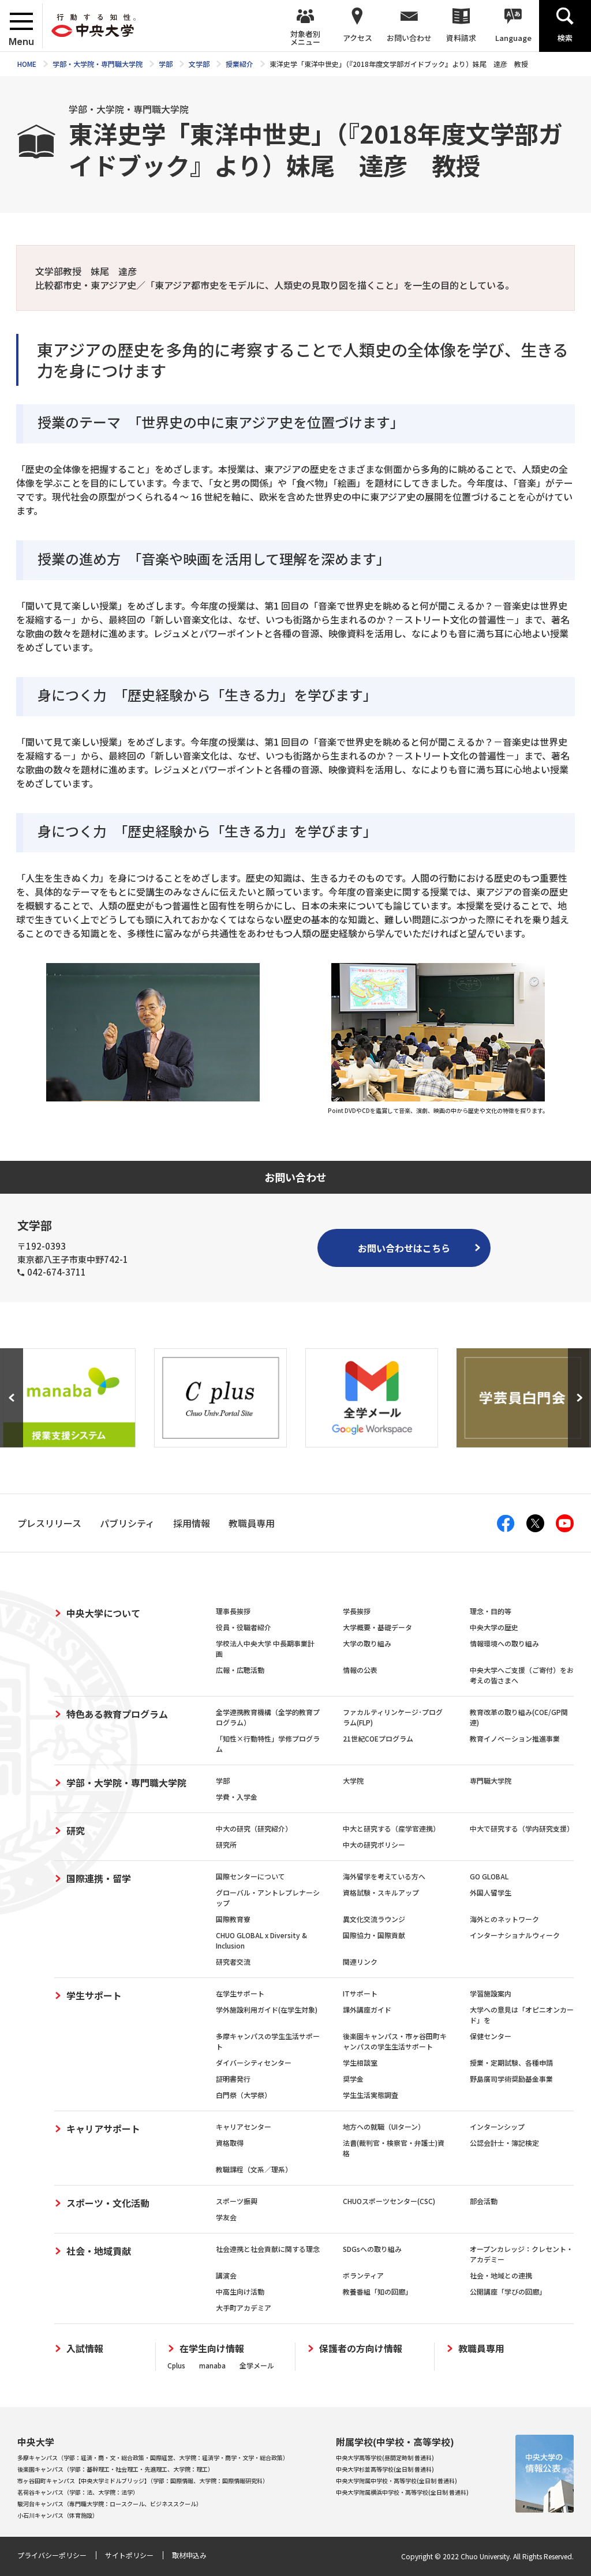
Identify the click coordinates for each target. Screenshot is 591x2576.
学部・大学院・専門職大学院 (126, 1782)
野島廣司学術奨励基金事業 (511, 2079)
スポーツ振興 (237, 2201)
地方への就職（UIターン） (384, 2126)
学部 (223, 1780)
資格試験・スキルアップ (381, 1892)
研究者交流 (233, 1962)
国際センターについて (250, 1876)
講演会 (226, 2275)
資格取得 (230, 2143)
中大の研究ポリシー (374, 1844)
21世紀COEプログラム (378, 1738)
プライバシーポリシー (52, 2555)
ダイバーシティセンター (254, 2062)
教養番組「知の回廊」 (377, 2291)
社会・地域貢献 (99, 2251)
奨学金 (353, 2079)
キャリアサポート (103, 2129)
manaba (212, 2365)
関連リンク (360, 1962)
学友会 (226, 2217)
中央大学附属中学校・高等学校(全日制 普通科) (397, 2481)
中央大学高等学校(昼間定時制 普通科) (385, 2457)
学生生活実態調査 (371, 2095)
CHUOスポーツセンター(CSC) (389, 2201)
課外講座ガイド (367, 2009)
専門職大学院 (491, 1780)
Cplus (176, 2365)
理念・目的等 (491, 1611)
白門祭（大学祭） (244, 2095)
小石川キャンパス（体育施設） (58, 2515)
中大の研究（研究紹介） (254, 1828)
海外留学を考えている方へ (384, 1876)
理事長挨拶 (233, 1611)
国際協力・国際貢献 (374, 1935)
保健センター (491, 2036)
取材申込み (189, 2555)
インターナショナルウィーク (515, 1935)
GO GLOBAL (489, 1876)
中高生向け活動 (240, 2291)
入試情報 (85, 2349)
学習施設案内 (491, 1993)
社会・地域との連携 (501, 2275)
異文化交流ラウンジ (374, 1919)
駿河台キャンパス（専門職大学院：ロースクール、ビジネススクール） (110, 2504)
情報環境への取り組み (504, 1643)
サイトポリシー (129, 2555)
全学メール (257, 2365)
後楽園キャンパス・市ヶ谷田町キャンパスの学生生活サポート (395, 2041)
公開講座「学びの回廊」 (508, 2291)
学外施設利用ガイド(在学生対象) (267, 2009)
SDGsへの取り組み (372, 2249)
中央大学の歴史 (494, 1627)
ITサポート (360, 1993)
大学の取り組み (367, 1643)
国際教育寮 (233, 1919)
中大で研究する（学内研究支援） (522, 1828)
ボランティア (363, 2275)
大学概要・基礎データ (377, 1627)
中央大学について (103, 1613)
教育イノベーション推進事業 (515, 1738)
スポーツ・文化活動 (108, 2203)
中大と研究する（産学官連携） (391, 1828)
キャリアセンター (244, 2126)
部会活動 (484, 2201)
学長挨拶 (357, 1611)
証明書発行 (233, 2079)
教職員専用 (481, 2349)
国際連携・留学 (99, 1878)
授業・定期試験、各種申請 (511, 2062)
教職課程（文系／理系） (254, 2169)
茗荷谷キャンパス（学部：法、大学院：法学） (78, 2492)
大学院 (353, 1780)
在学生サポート (240, 1993)
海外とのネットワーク (504, 1919)
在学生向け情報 (212, 2349)
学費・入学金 (237, 1797)
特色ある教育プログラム (117, 1714)
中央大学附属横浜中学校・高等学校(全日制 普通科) (402, 2492)
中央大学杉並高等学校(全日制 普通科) (385, 2469)
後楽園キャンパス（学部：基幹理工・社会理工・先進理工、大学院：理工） (115, 2469)
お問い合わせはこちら (404, 1248)
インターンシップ (497, 2126)
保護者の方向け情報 (361, 2349)
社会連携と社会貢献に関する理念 (268, 2249)
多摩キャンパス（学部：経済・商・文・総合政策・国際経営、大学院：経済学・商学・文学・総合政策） (153, 2457)
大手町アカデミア (244, 2308)
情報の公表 (360, 1670)
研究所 (226, 1844)
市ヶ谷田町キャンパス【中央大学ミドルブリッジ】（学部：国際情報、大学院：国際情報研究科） (143, 2481)
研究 (76, 1830)
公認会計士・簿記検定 (504, 2143)
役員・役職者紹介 (244, 1627)
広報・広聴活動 (240, 1670)
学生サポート (94, 1995)
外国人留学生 (491, 1892)
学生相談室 (360, 2062)
